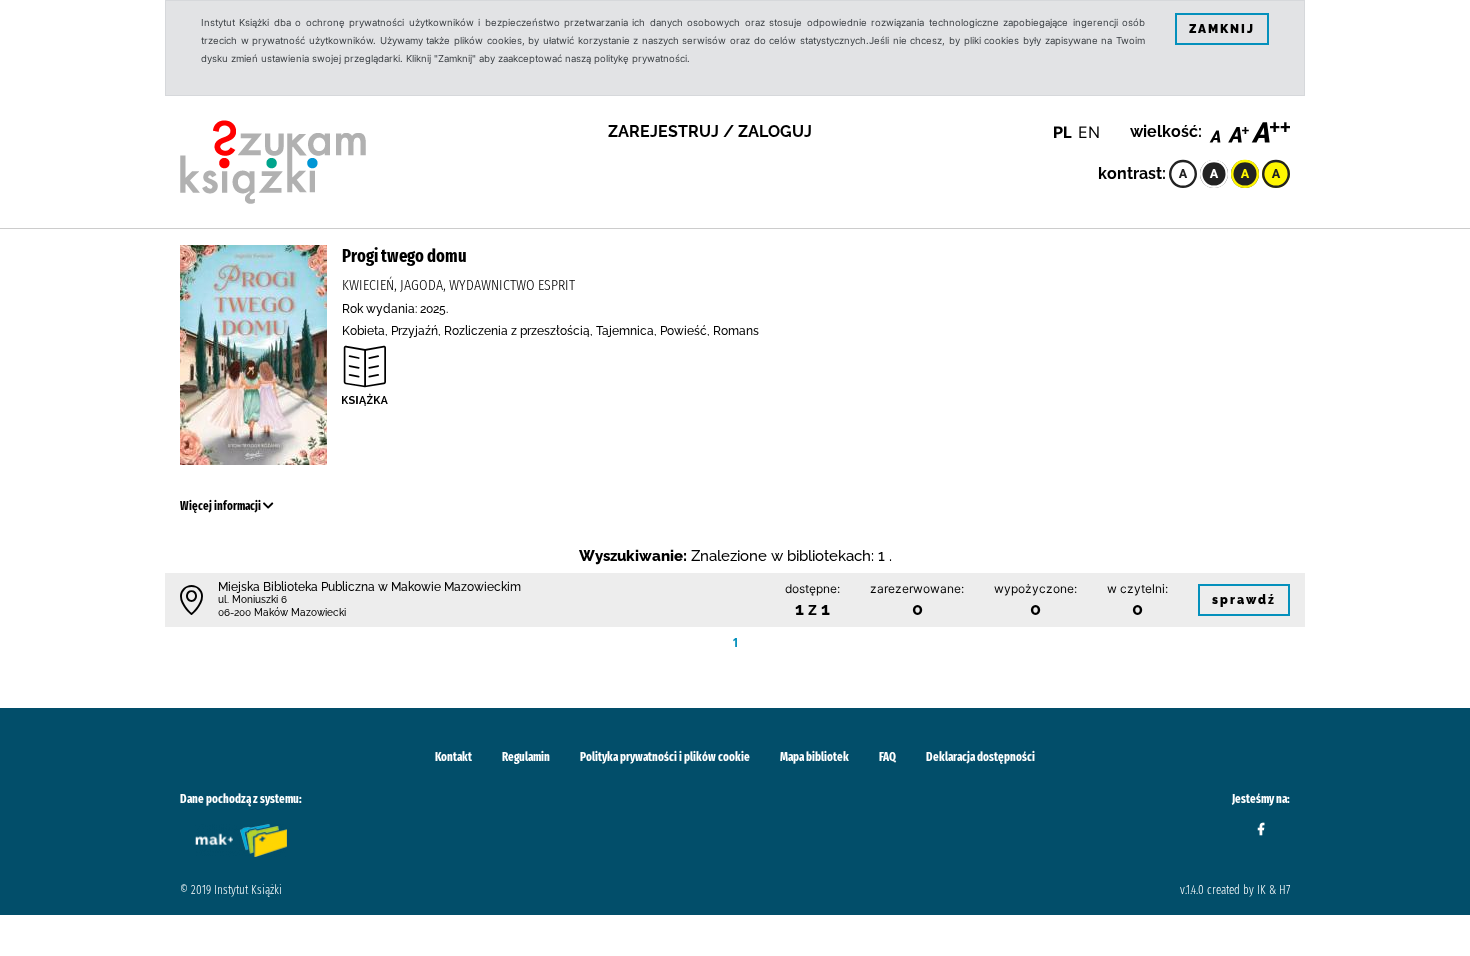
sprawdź (1244, 600)
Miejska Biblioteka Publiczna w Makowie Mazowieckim (369, 587)
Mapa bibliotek (814, 757)
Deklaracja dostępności (980, 757)
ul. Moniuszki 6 (252, 599)
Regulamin (526, 757)
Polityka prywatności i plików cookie (665, 757)
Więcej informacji (221, 506)
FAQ (887, 757)
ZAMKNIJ (1222, 29)
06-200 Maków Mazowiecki (282, 612)
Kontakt (453, 757)
